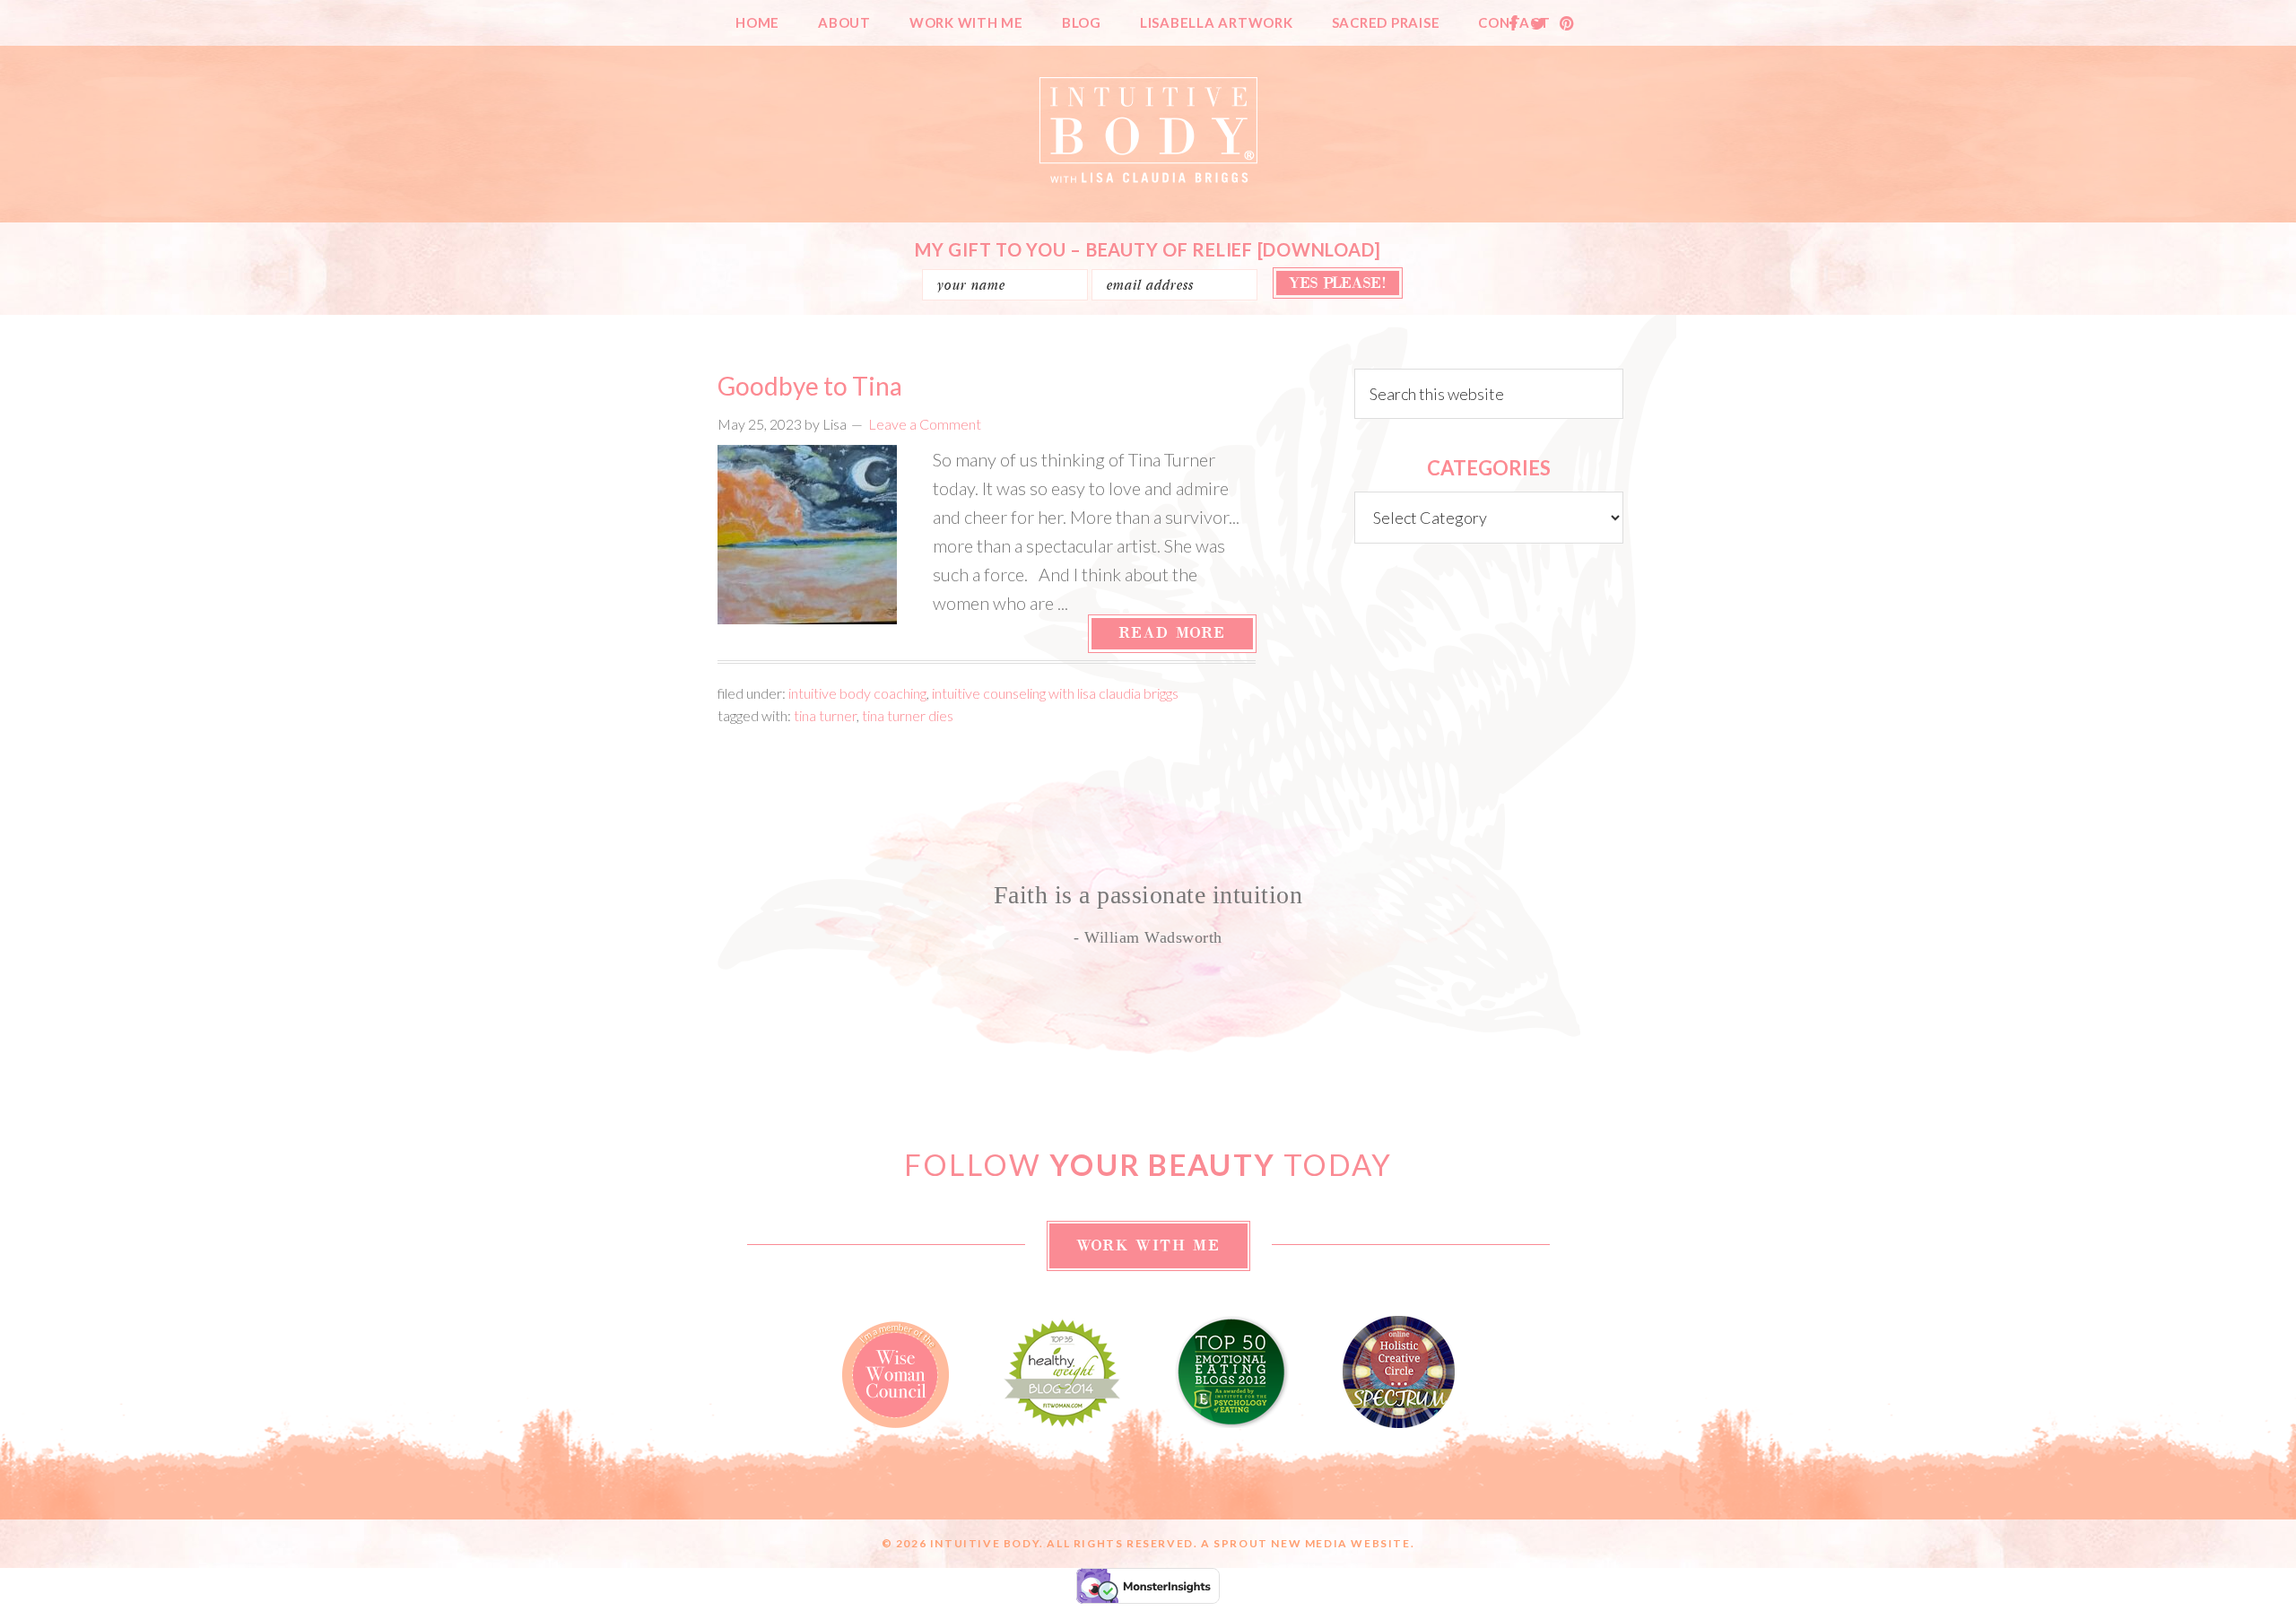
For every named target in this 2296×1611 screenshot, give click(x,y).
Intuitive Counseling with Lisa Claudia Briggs (1055, 693)
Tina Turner (825, 715)
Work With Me (1148, 1246)
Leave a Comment (925, 424)
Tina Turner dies (908, 715)
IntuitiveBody (1148, 130)
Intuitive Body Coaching (857, 693)
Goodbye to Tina (810, 386)
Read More (1172, 633)
